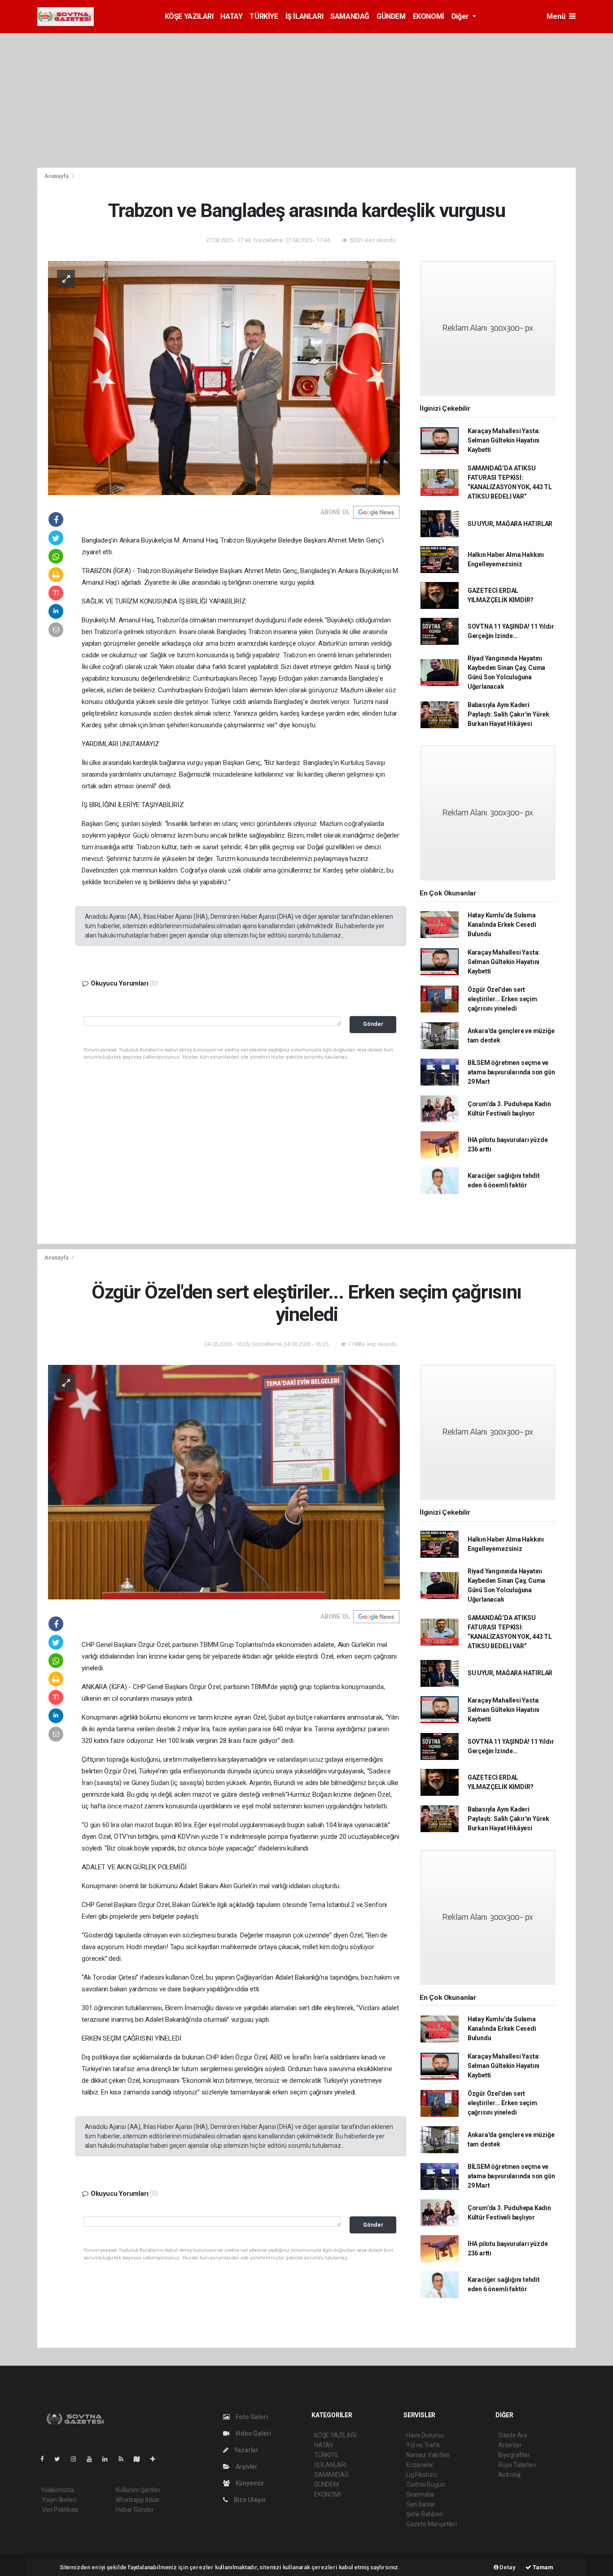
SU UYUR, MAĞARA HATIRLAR (510, 524)
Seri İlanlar (421, 2504)
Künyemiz (249, 2483)
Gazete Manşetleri (431, 2524)
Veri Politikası (60, 2510)
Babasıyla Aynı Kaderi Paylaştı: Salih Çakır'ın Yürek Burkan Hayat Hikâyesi (508, 714)
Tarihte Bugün (426, 2485)
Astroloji (509, 2475)
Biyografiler (514, 2455)
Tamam (542, 2567)
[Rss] (125, 2459)
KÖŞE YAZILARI (189, 16)
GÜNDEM (391, 16)
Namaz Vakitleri (428, 2455)
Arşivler (246, 2467)
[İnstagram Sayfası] (77, 2459)
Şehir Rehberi (425, 2514)
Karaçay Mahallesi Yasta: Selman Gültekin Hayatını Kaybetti (504, 440)
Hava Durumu (425, 2435)
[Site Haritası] (140, 2459)
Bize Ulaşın (249, 2500)
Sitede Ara (513, 2435)
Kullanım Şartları (138, 2490)
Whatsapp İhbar (138, 2500)
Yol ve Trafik (423, 2445)
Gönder (373, 1024)
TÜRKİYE (264, 16)
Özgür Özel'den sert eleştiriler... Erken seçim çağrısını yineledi (502, 999)
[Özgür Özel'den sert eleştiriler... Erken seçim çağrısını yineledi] (224, 1481)
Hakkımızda (58, 2490)
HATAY (231, 16)
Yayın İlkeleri (59, 2500)
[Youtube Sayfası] (93, 2459)
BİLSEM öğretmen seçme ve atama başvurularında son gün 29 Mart (511, 1072)
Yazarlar (246, 2450)
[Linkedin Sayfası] (109, 2459)
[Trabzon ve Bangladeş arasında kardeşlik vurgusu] (224, 377)
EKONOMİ (429, 16)
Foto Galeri (251, 2417)
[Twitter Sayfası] (61, 2459)
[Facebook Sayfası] (46, 2459)
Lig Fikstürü (422, 2475)
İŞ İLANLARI (304, 16)
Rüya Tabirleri (517, 2465)
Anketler (510, 2445)
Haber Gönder (135, 2510)
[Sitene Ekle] (156, 2459)
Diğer (461, 16)
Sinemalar (420, 2494)
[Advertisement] (306, 100)
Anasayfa (57, 176)
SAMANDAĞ (350, 16)
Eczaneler (420, 2465)
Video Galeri (252, 2433)
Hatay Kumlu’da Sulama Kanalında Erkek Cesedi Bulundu (502, 925)
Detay (507, 2567)
